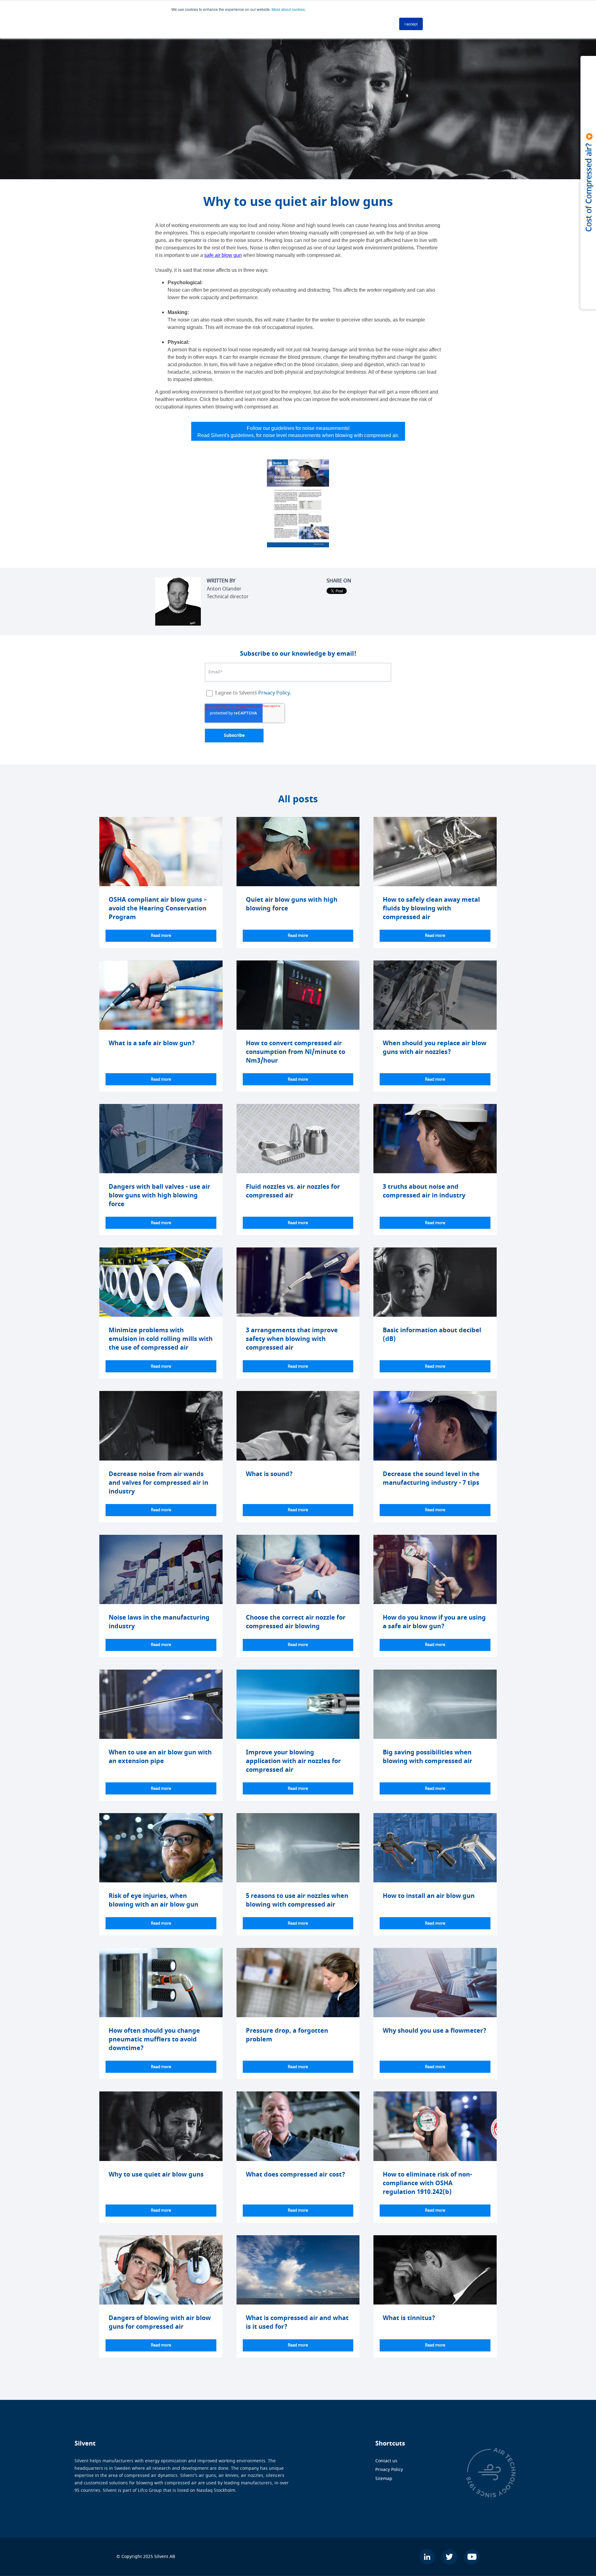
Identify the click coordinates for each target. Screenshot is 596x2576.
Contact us (386, 2461)
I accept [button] (411, 24)
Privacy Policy (389, 2470)
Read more (161, 936)
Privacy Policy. (275, 693)
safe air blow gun (223, 255)
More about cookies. (289, 9)
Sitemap (384, 2479)
